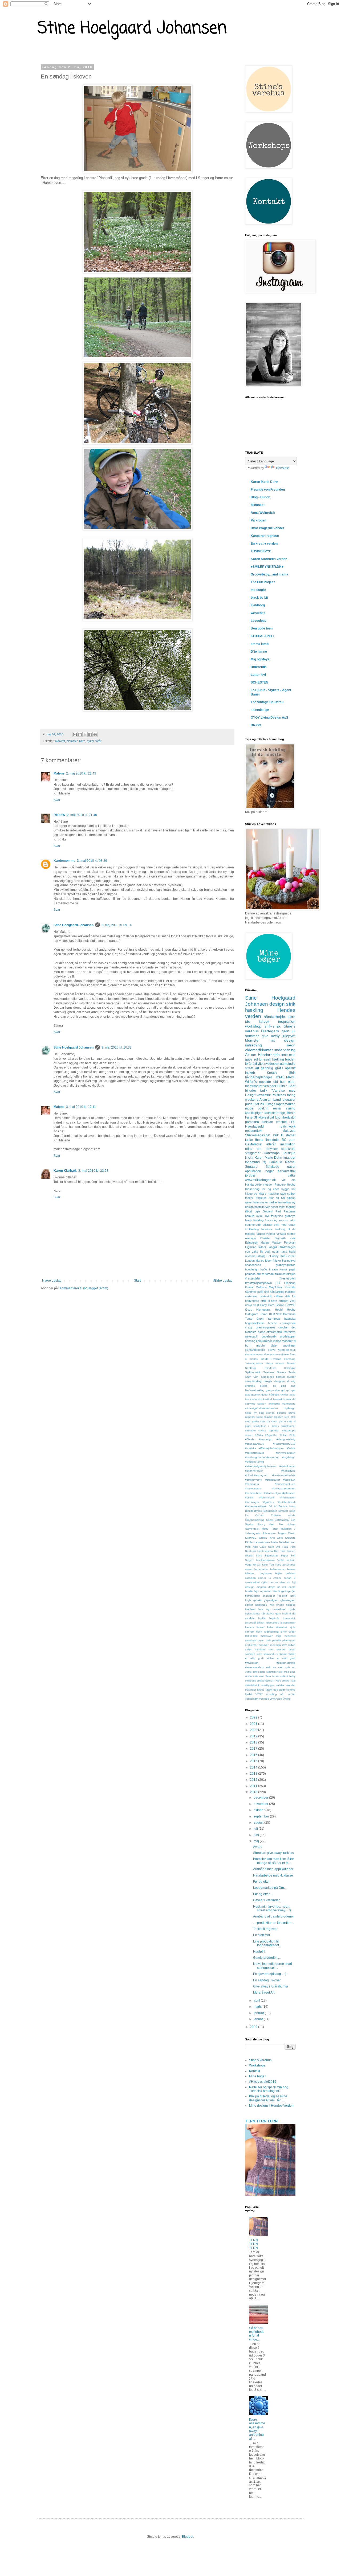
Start (137, 1281)
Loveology (259, 621)
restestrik (266, 1296)
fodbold (282, 1596)
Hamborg (290, 1359)
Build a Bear (287, 1086)
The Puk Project (263, 582)
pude (249, 1104)
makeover (267, 1636)
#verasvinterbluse (256, 1506)
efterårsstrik (274, 1332)
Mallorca (261, 1287)
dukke (264, 1386)
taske (249, 1140)
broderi (290, 1059)
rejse (249, 1149)
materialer (251, 1296)
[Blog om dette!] (80, 735)
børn (82, 741)
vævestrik (264, 1095)
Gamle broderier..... (267, 1958)
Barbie (280, 1305)
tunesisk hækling (271, 1059)
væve (272, 1350)
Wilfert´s (251, 1082)
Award (258, 1847)
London (250, 1261)
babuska (290, 1319)
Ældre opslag (223, 1281)
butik (260, 1292)
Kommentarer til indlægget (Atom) (84, 1288)
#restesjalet (253, 1278)
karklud (268, 1399)
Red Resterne (286, 1211)
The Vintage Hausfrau (267, 702)
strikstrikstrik (252, 1685)
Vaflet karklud (286, 1560)
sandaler (260, 1649)
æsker (249, 1435)
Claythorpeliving (255, 1520)
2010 (254, 1792)
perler (274, 1207)
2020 (254, 1730)
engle (292, 1587)
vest (256, 1305)
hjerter (264, 1395)
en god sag (284, 1386)
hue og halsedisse (272, 1609)
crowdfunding (253, 1381)
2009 (254, 2027)
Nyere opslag (52, 1281)
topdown (274, 1430)
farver (264, 1021)
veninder (270, 1086)
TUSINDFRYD (261, 551)
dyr (267, 1216)
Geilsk (249, 1287)
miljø (279, 1636)
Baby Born (267, 1305)
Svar (57, 800)
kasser (261, 1627)
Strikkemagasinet (258, 1135)
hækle (273, 1202)
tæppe (261, 1234)
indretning (253, 1045)
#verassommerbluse (277, 1354)
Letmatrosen (262, 1542)
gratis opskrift (285, 1068)
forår (98, 741)
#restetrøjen (288, 1278)
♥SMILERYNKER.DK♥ (267, 567)
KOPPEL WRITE (256, 1538)
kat (293, 1189)
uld (276, 1082)
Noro (271, 1547)
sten (287, 1417)
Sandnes (251, 1292)
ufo (282, 1694)
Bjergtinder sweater (276, 1511)
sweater (291, 1685)
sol (256, 1059)
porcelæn (252, 1122)
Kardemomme (64, 861)
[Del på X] (85, 735)
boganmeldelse (255, 1323)
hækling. (259, 1220)
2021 (254, 1724)
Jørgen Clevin (287, 1533)
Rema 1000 (267, 1314)
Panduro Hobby (285, 1185)
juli (256, 1829)
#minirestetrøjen (285, 1274)
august (259, 1823)
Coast (270, 1520)
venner (271, 1234)
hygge (285, 1189)
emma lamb (260, 644)
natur (292, 1220)
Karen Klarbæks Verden (269, 559)
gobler (249, 1605)
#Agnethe (271, 1435)
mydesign (290, 1408)
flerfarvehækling (255, 1390)
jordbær (251, 1175)
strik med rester (285, 1225)
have (284, 1252)
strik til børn (269, 1301)
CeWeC (290, 1305)
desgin (268, 1381)
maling (287, 1202)
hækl (292, 1252)
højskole (274, 1618)
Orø (278, 1547)
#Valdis (291, 1448)
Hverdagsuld (254, 1127)
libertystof (289, 1117)
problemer (251, 1645)
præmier (264, 1645)
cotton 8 (290, 1578)
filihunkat (258, 505)
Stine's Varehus (260, 2060)
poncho (282, 1413)
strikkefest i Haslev (266, 1426)
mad (292, 1055)
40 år (273, 1506)
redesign (275, 1645)
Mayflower (275, 1287)
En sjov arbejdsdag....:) (270, 1974)
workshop (253, 1026)
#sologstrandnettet (284, 1488)
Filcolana (290, 1283)
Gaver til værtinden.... (268, 1900)
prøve (292, 1413)
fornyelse (277, 1216)
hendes (291, 1605)
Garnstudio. (252, 1529)
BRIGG (256, 725)
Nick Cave (259, 1547)
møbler (261, 1345)
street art (252, 1068)
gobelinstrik (269, 1336)
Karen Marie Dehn (264, 482)
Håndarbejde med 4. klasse (273, 1875)
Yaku (265, 1565)
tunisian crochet (274, 1122)
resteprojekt (254, 1131)
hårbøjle (274, 1395)
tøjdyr (269, 1690)
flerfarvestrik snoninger (260, 1596)
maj (257, 1841)
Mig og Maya (260, 659)
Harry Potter (270, 1529)
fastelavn (290, 1332)
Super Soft (288, 1556)
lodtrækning (271, 1632)
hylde (292, 1609)
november (261, 1804)
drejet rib (274, 1587)
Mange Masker (271, 1243)
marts (258, 2007)
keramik (278, 1399)
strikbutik (250, 1681)
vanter (292, 1694)
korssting (271, 1220)
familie (249, 1591)
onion (261, 1640)
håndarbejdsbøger (259, 1077)
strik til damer (284, 1135)
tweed (261, 1690)
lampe (277, 1341)
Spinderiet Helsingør (280, 1368)
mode (249, 1108)
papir (292, 1269)
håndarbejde (274, 1017)
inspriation (288, 1144)
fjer (294, 1591)
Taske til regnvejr (265, 1929)
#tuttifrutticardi (287, 1502)
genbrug (267, 1068)
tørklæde (268, 1274)
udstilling (271, 1694)
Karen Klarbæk (65, 1171)
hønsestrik (289, 1618)
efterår (271, 1144)
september (262, 1816)
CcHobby (273, 1256)
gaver (249, 1202)
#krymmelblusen (286, 1453)
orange (270, 1413)
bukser (291, 1377)
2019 (254, 1736)
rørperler (250, 1417)
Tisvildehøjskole (265, 1560)
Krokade (290, 1538)
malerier (290, 1292)
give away (271, 1036)
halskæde (261, 1605)
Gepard (268, 1211)
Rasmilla (290, 1287)
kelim (270, 1627)
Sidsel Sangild (267, 1247)
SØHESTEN (259, 682)
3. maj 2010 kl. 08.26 (92, 861)
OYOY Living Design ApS (269, 718)
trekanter (251, 1690)
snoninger (289, 1345)
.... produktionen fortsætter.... (273, 1923)
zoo (280, 1699)
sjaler (274, 1345)
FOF (292, 1122)
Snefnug (250, 1368)
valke (292, 1175)
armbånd (274, 1100)
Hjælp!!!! (259, 1952)
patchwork (288, 1127)
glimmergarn (288, 1600)
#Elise (283, 1435)
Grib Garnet (288, 1256)
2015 (254, 1761)
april (257, 2001)
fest (267, 1292)
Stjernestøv (271, 1556)
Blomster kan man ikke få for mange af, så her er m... (273, 1861)
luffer (284, 1632)
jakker (261, 1623)
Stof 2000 (260, 1104)
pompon (250, 1274)
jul (294, 1031)
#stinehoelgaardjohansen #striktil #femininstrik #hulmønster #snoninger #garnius (270, 1498)
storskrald (288, 1149)
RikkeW (59, 815)
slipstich (278, 1417)
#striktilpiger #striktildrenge (265, 1113)
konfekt (250, 1632)
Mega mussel (275, 1363)
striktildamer (288, 1426)
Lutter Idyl (258, 675)
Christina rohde (283, 1515)
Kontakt (255, 2071)
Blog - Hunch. (261, 497)
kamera (250, 1627)
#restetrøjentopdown (258, 1283)
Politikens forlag (284, 1095)
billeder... (251, 1573)
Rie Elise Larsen (285, 1551)
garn (285, 1031)
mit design (283, 1040)
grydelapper (288, 1336)
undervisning (285, 1050)
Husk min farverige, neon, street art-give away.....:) (272, 1908)
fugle (248, 1600)
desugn (250, 1587)
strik (291, 1004)
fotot (293, 1596)
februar (259, 2013)
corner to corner (270, 1578)
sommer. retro (254, 1654)
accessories (253, 1265)
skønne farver (286, 1649)
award (249, 1569)
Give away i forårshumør (271, 1986)
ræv (284, 1645)
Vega (248, 1565)
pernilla (277, 1640)
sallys (248, 1649)
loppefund (252, 1162)
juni (257, 1835)
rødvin (292, 1645)
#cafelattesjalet (254, 1453)
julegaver (289, 1100)
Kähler (249, 1542)
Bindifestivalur (254, 1511)
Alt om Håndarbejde (262, 1055)
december (261, 1798)
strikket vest (287, 1301)
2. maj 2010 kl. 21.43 (81, 773)
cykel (90, 741)
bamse (291, 1569)
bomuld (250, 1216)
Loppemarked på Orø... (270, 1888)
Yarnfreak (274, 1319)
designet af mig (285, 1381)
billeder (251, 1091)
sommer (252, 1036)
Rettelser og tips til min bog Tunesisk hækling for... (269, 2089)
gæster (255, 1395)
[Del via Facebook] (90, 735)
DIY (278, 1283)
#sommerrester (254, 1354)
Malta (275, 1542)
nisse (248, 1413)
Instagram (252, 1314)
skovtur (268, 1417)
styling (262, 1430)
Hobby (291, 1310)
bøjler (279, 1573)
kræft (259, 1632)
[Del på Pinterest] (95, 735)
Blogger (188, 2537)
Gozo (249, 1310)
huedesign (252, 1269)
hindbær (250, 1609)
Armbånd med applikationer (273, 1869)
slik (259, 1274)
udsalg (261, 1256)
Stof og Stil (277, 1198)
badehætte (261, 1569)
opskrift (263, 1108)
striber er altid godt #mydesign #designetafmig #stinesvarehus (270, 1663)
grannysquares (286, 1265)
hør (247, 1399)
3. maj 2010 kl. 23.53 (93, 1171)
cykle (264, 1582)
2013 (254, 1774)
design (277, 1004)
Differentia (259, 667)
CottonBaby (282, 1520)
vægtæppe (289, 1430)
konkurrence (264, 1341)
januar (259, 2019)
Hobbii (279, 1310)
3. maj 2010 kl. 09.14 (117, 925)
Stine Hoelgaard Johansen (132, 29)
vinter (273, 1699)
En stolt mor (262, 1935)
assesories (267, 1377)
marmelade (289, 1404)
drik (284, 1587)
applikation (253, 1171)
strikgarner (253, 1153)
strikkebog (252, 1229)
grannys (290, 1216)
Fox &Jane (287, 1524)
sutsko (280, 1685)
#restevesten (253, 1488)
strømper (250, 1430)
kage (272, 1104)
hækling (254, 1010)
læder (292, 1632)
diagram (261, 1587)
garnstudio (288, 1064)
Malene (59, 773)
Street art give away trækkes (273, 1853)
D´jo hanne (259, 652)
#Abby (259, 1435)
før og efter (270, 1189)
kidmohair (282, 1627)
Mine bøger (257, 2076)
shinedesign (260, 710)
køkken (262, 1404)
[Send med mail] (75, 735)
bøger (270, 1171)
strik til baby (288, 1676)
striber (291, 1194)
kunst (283, 1269)
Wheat (257, 1565)
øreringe (251, 1238)
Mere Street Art (264, 1993)
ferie (285, 1055)
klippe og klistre (256, 1194)
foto (278, 1117)
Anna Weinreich (263, 513)
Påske (277, 1261)
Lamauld (276, 1162)
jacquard (250, 1623)
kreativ (273, 1269)
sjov (271, 1649)
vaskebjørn (252, 1699)
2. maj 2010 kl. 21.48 (82, 815)
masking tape (277, 1194)
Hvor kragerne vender (267, 528)
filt (261, 1252)
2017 (254, 1749)
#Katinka (251, 1448)
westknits (258, 613)
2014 (254, 1767)
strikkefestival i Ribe (269, 1681)
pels (268, 1640)
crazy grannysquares (260, 1327)
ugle (257, 1211)
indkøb (250, 1073)
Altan (263, 1100)
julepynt (289, 1036)
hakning (250, 1341)
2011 (254, 1786)
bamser (281, 1377)
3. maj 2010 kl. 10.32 (117, 1047)
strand (283, 1654)
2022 (254, 1717)
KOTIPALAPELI (262, 636)
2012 (254, 1780)
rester (277, 1108)
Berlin (291, 1113)
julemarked (273, 1623)
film (275, 1591)
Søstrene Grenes (275, 1372)
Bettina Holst (287, 1506)
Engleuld (261, 1198)
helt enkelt (277, 1605)
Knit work (276, 1538)
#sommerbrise (254, 1493)
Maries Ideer (264, 1261)
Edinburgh (252, 1243)
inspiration (287, 1021)
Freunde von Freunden (268, 490)
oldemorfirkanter (259, 1050)
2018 (254, 1742)
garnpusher (273, 1390)
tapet (282, 1207)
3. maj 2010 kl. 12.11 (81, 1107)
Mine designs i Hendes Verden (271, 2106)
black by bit (259, 598)
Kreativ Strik (281, 1073)
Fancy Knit (266, 1524)
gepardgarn (271, 1600)
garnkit (257, 1600)
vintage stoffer (286, 1234)
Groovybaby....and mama (269, 574)
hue (283, 1082)
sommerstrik (253, 1225)
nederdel (290, 1636)
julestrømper (288, 1623)
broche (273, 1323)
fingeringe (285, 1591)
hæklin (262, 1618)
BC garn (289, 1140)
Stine (259, 1556)
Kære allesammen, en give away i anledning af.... (257, 2429)
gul (283, 1390)
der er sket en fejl (283, 1582)
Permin (291, 1363)
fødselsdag (252, 1189)
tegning (291, 1207)
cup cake (252, 1252)
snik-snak (273, 1026)
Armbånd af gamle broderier (273, 1916)
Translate (282, 468)
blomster (72, 741)
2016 (254, 1755)
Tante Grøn (254, 1319)
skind (259, 1417)
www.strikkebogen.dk (260, 1180)
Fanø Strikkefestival (259, 1117)
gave (249, 1059)
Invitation (286, 1529)
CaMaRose (253, 1144)
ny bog (259, 1413)
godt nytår (272, 1252)
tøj (264, 1162)
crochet (283, 1327)
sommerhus (271, 1654)
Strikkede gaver (281, 1167)
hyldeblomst (252, 1614)
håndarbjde (277, 1292)
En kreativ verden (264, 544)
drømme (250, 1386)
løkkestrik (274, 1404)
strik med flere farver (266, 1676)
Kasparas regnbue (265, 536)
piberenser (289, 1640)
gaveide (265, 1082)
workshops (272, 1153)
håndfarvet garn (271, 1614)
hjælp (249, 1220)
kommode (289, 1399)
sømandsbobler (255, 1350)
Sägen (249, 1560)
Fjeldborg (258, 605)
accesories (289, 1565)
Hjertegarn (270, 1031)
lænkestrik (251, 1636)
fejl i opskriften (263, 1591)
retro (259, 1149)
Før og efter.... (263, 1894)
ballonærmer (278, 1569)
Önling (287, 1699)
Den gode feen (262, 628)
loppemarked (286, 1104)
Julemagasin (253, 1533)
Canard (260, 1515)
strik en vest (275, 1667)
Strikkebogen (287, 1247)
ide (248, 1021)
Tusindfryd (289, 1261)
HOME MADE (285, 1077)
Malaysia (289, 1131)
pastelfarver (262, 1207)
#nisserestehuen (285, 1484)
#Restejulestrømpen (271, 1448)
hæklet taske (288, 1395)
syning (291, 1108)
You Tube (275, 1565)
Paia (285, 1547)
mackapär (258, 590)
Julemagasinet (254, 1363)
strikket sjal (289, 1681)
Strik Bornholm (286, 1314)
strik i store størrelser (265, 1672)
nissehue (251, 1640)
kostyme (250, 1404)
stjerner (268, 1225)
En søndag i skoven (267, 1980)
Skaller (249, 1556)
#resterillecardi (287, 1350)
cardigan (250, 1578)
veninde (264, 1699)
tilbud (248, 1211)
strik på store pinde (273, 1421)
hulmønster (261, 1202)
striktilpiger (268, 1685)
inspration (256, 1399)
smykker (272, 1149)
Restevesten (265, 1551)
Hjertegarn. (263, 1310)
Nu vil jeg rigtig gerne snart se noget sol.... (273, 1966)
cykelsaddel (252, 1582)
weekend (252, 1100)
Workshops (257, 2065)
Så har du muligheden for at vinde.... (257, 2334)
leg (280, 1202)
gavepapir (251, 1336)
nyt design (272, 1064)
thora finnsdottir (267, 1140)
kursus (283, 1220)
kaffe (264, 1269)
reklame (250, 1256)
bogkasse (266, 1573)
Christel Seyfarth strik (278, 1238)
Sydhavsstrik (253, 1372)
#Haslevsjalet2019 (284, 1444)
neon (291, 1045)
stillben (278, 1296)
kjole (293, 1627)
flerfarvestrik (287, 1171)
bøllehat (291, 1573)
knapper (289, 1158)
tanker (249, 1198)
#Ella (292, 1435)
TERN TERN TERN (261, 2121)
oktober (259, 1810)
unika (249, 1305)
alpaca (291, 1198)
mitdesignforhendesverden (261, 1408)
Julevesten (269, 1533)
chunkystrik (288, 1323)
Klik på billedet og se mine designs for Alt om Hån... (268, 2098)
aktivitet (60, 741)
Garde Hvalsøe (271, 1359)
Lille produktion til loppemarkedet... (267, 1943)
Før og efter (261, 1882)
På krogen (258, 520)
